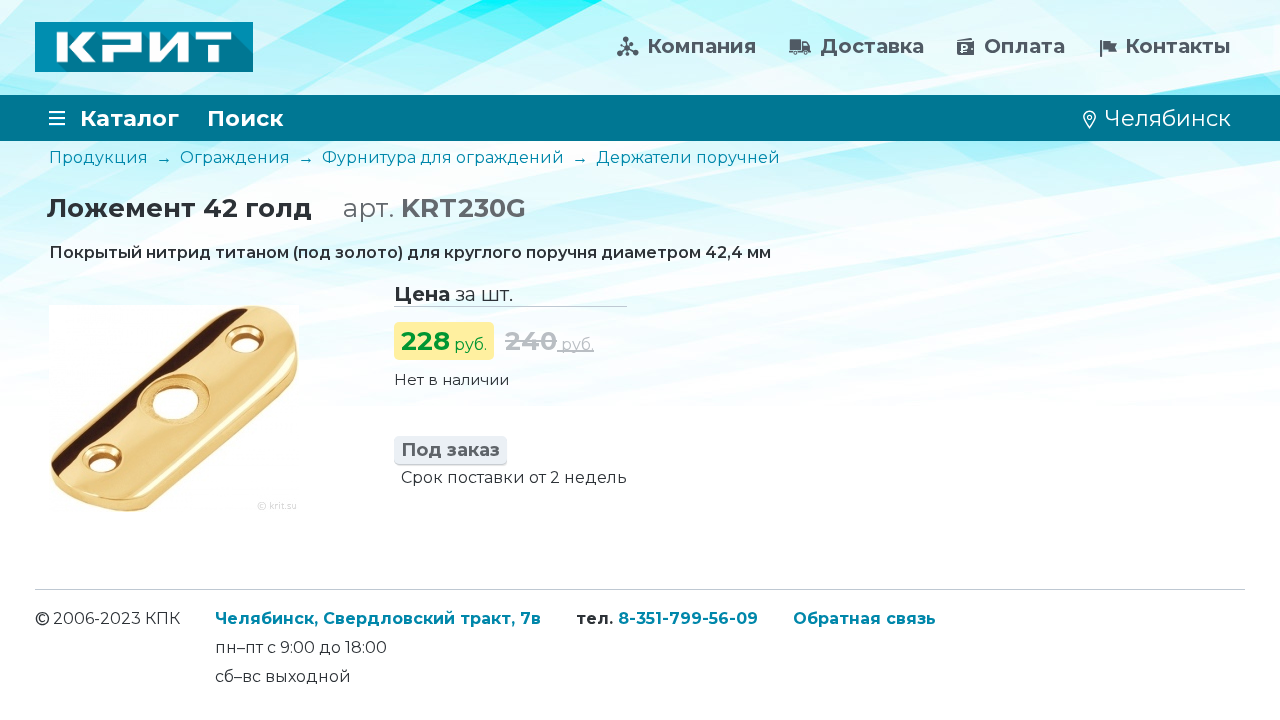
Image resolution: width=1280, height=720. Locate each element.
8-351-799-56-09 (688, 618)
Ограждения (235, 157)
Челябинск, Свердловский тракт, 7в (378, 618)
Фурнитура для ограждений (443, 157)
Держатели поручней (688, 157)
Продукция (98, 157)
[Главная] (144, 47)
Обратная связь (864, 618)
